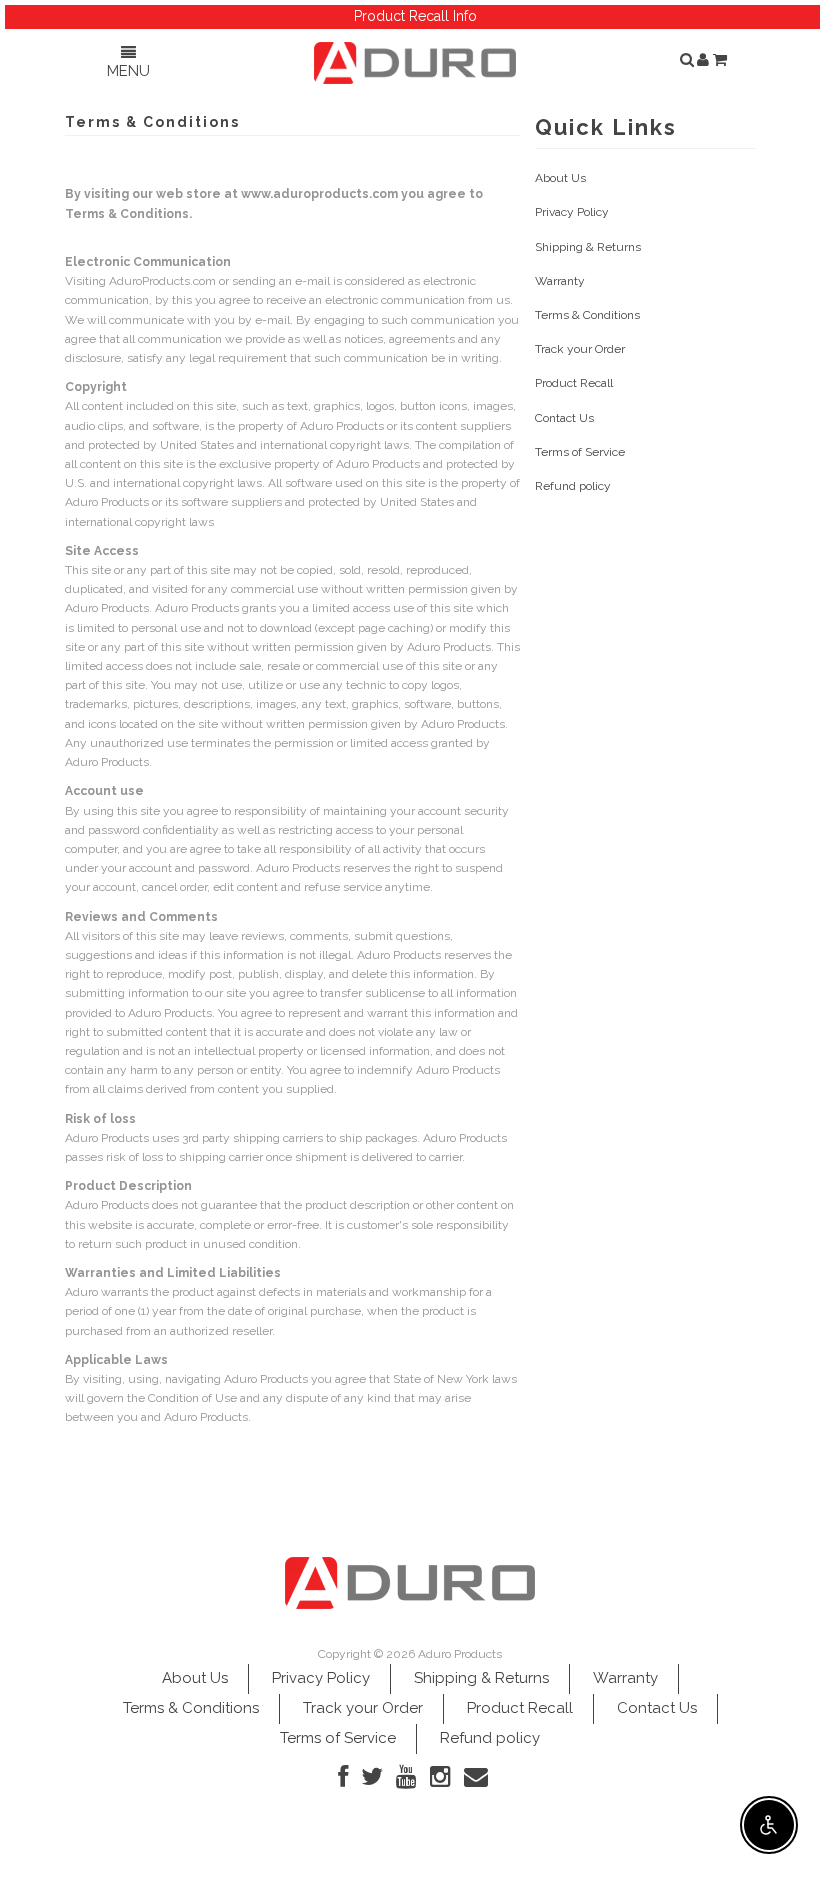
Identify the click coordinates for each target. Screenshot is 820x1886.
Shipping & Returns (588, 247)
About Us (560, 178)
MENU (128, 71)
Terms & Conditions (587, 315)
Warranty (560, 281)
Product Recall (574, 383)
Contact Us (564, 418)
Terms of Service (580, 452)
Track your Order (580, 349)
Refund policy (573, 486)
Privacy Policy (572, 212)
